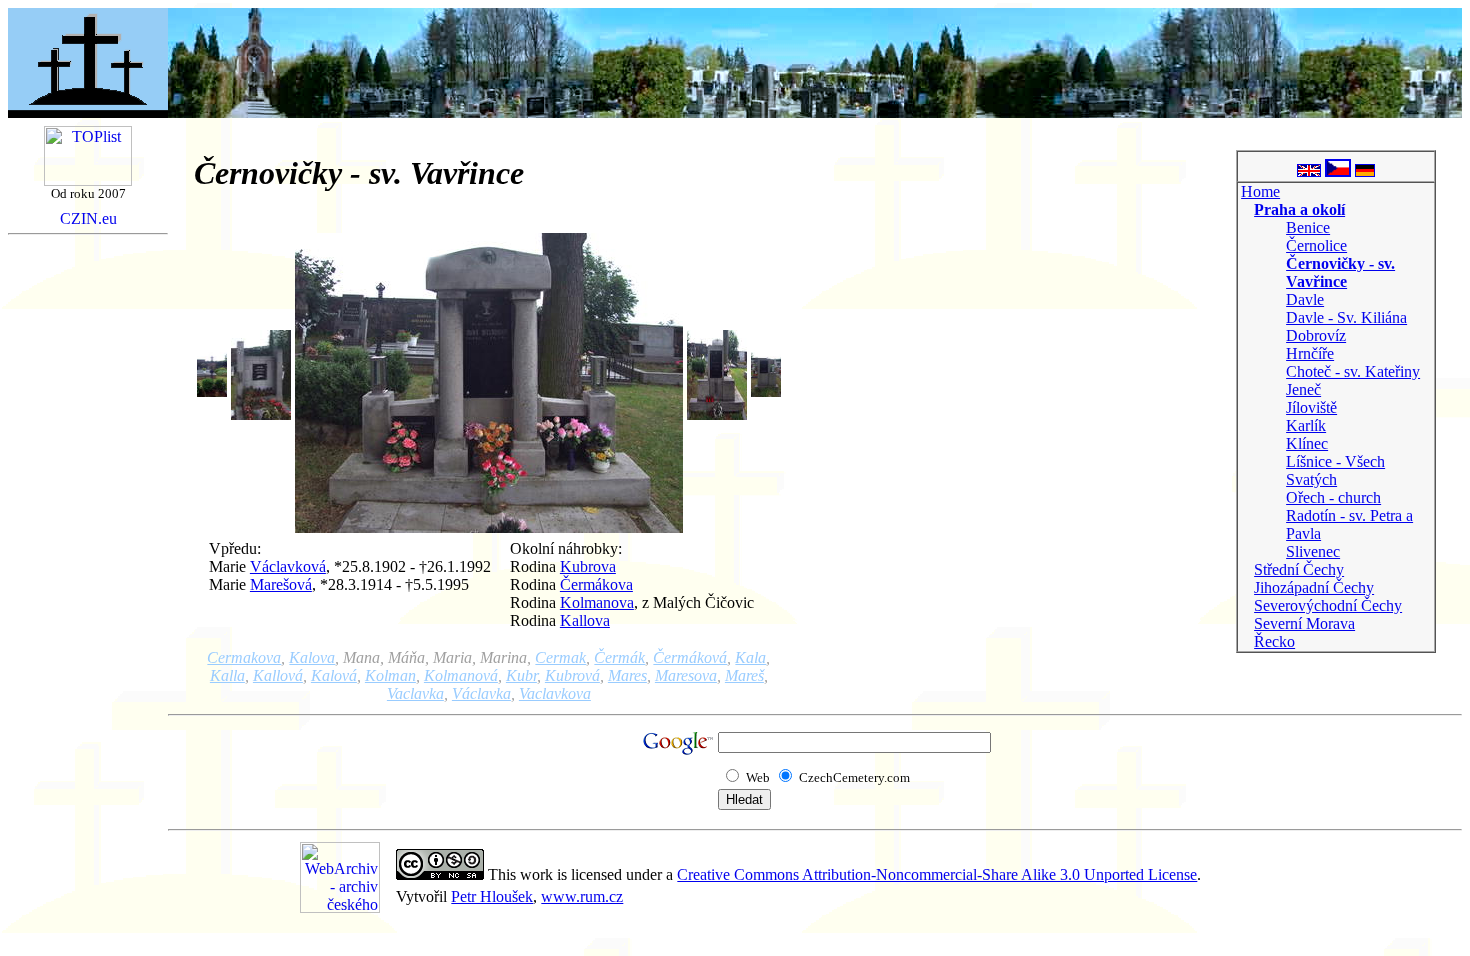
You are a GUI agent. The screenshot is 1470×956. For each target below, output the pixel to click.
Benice (1308, 227)
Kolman (390, 675)
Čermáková (690, 657)
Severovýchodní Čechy (1328, 605)
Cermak (560, 657)
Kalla (227, 675)
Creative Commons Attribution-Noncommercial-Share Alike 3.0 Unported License (937, 874)
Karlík (1306, 425)
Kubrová (572, 675)
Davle (1305, 299)
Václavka (481, 693)
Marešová (281, 584)
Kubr (521, 675)
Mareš (744, 675)
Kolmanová (461, 675)
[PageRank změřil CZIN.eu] (88, 219)
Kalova (312, 657)
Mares (627, 675)
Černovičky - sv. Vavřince (1340, 272)
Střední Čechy (1299, 569)
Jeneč (1303, 389)
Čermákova (596, 584)
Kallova (585, 620)
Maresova (686, 675)
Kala (750, 657)
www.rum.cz (582, 896)
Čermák (619, 657)
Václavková (288, 566)
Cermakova (244, 657)
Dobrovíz (1316, 335)
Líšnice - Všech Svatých (1335, 470)
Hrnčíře (1310, 353)
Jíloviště (1311, 407)
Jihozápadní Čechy (1314, 587)
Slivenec (1313, 551)
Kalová (334, 675)
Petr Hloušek (492, 896)
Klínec (1307, 443)
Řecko (1274, 641)
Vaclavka (415, 693)
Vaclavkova (555, 693)
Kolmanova (597, 602)
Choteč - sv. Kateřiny (1353, 371)
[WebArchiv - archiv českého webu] (340, 907)
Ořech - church (1333, 497)
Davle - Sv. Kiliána (1346, 317)
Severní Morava (1304, 623)
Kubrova (588, 566)
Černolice (1316, 245)
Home (1260, 191)
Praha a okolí (1299, 209)
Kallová (278, 675)
